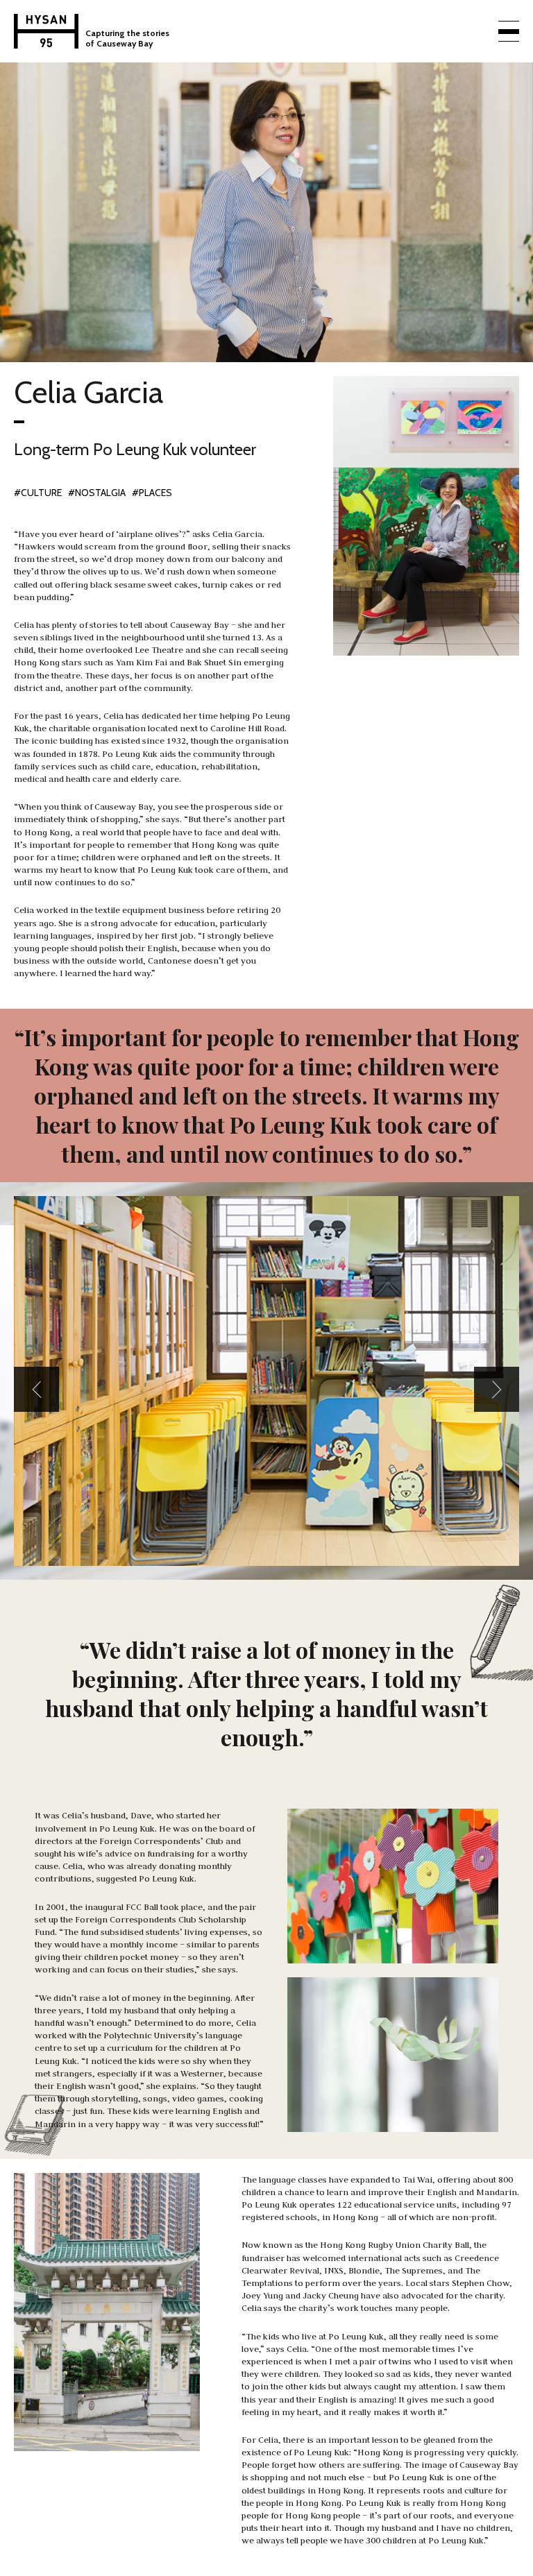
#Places (152, 493)
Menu (509, 31)
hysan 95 (46, 31)
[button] (36, 1389)
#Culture (38, 493)
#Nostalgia (97, 493)
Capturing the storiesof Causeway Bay (127, 38)
